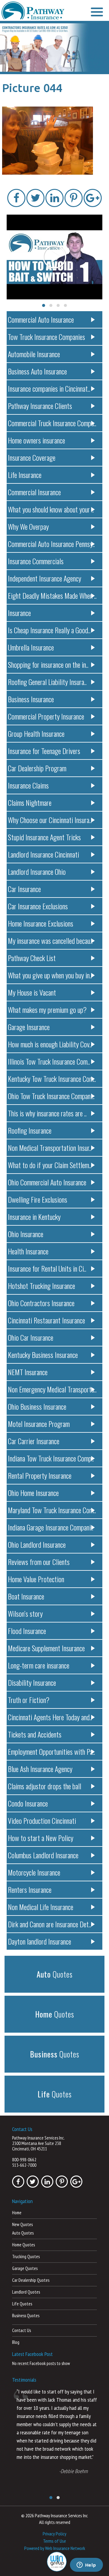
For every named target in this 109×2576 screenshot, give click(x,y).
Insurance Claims (28, 785)
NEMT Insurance (28, 1372)
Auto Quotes (23, 2233)
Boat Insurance (26, 1596)
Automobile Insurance (34, 354)
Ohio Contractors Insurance (41, 1303)
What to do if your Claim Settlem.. (50, 1165)
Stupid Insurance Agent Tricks (44, 837)
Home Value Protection (36, 1579)
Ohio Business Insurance (37, 1406)
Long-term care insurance (39, 1665)
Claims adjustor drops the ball (45, 1786)
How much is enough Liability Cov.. (50, 1044)
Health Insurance (28, 1251)
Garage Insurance (29, 1027)
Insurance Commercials (36, 561)
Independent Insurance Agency (45, 578)
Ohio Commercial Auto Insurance (47, 1182)
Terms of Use (54, 2541)
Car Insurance (24, 889)
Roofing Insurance (30, 1130)
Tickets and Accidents (35, 1734)
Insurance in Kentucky (34, 1217)
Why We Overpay (28, 526)
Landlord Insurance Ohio (37, 871)
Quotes (55, 1974)
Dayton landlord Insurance (40, 1941)
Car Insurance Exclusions (38, 906)
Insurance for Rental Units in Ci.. (47, 1268)
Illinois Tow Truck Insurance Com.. (49, 1061)
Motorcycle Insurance (34, 1872)
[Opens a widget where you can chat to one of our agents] (86, 2565)
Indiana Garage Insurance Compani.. (51, 1527)
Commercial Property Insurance (46, 716)
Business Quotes (26, 2316)
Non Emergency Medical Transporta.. (52, 1389)
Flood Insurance (27, 1631)
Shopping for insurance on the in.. (48, 664)
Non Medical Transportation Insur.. (50, 1148)
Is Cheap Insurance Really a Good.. (49, 630)
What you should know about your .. (51, 509)
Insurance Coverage (32, 457)
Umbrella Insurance (31, 647)
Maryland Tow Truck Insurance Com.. (52, 1510)
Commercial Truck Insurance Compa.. (52, 423)
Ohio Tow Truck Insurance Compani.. (51, 1096)
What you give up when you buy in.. (50, 975)
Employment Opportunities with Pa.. (51, 1751)
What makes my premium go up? (47, 1010)
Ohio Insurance (26, 1234)
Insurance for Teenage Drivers (44, 751)
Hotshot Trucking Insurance (41, 1286)
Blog (16, 2342)
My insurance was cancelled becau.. (50, 940)
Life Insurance (25, 475)
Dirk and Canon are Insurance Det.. (50, 1924)
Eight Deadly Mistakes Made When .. (52, 595)
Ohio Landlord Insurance (37, 1544)
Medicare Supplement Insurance (46, 1648)
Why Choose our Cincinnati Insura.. (50, 820)
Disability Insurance (32, 1682)
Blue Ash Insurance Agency (40, 1769)
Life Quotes (22, 2304)
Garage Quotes (25, 2268)
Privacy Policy (54, 2534)
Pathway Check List (32, 958)
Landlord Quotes (26, 2292)
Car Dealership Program (37, 768)
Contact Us (21, 2330)
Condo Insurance (28, 1803)
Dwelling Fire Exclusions (38, 1199)
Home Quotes (23, 2245)
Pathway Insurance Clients (40, 406)
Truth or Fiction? (29, 1700)
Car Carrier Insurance (34, 1441)
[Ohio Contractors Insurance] (54, 48)
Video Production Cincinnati (42, 1820)
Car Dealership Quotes (31, 2280)
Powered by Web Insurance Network (55, 2548)
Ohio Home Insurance (33, 1493)
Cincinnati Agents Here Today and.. (50, 1717)
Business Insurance (31, 699)
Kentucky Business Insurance (43, 1355)
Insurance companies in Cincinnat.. (49, 388)
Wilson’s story (25, 1613)
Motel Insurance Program (39, 1424)
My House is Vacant (32, 992)
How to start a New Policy (41, 1838)
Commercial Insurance (34, 492)
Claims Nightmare (30, 802)
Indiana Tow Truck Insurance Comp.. (51, 1458)
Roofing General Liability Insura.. (47, 682)
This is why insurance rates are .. (47, 1113)
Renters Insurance (30, 1889)
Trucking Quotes (26, 2256)
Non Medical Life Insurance (41, 1907)
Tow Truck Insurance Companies (46, 337)
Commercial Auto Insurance (41, 319)
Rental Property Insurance (40, 1475)
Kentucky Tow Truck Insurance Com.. (52, 1079)
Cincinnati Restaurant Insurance (46, 1320)
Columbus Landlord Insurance (43, 1855)
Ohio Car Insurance (31, 1337)
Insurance (19, 613)
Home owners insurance (36, 440)
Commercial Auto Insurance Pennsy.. (51, 544)
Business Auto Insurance (37, 371)
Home (17, 2213)
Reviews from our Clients (39, 1562)
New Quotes (22, 2224)
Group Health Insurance (36, 733)
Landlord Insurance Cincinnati (43, 854)
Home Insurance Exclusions (41, 923)
